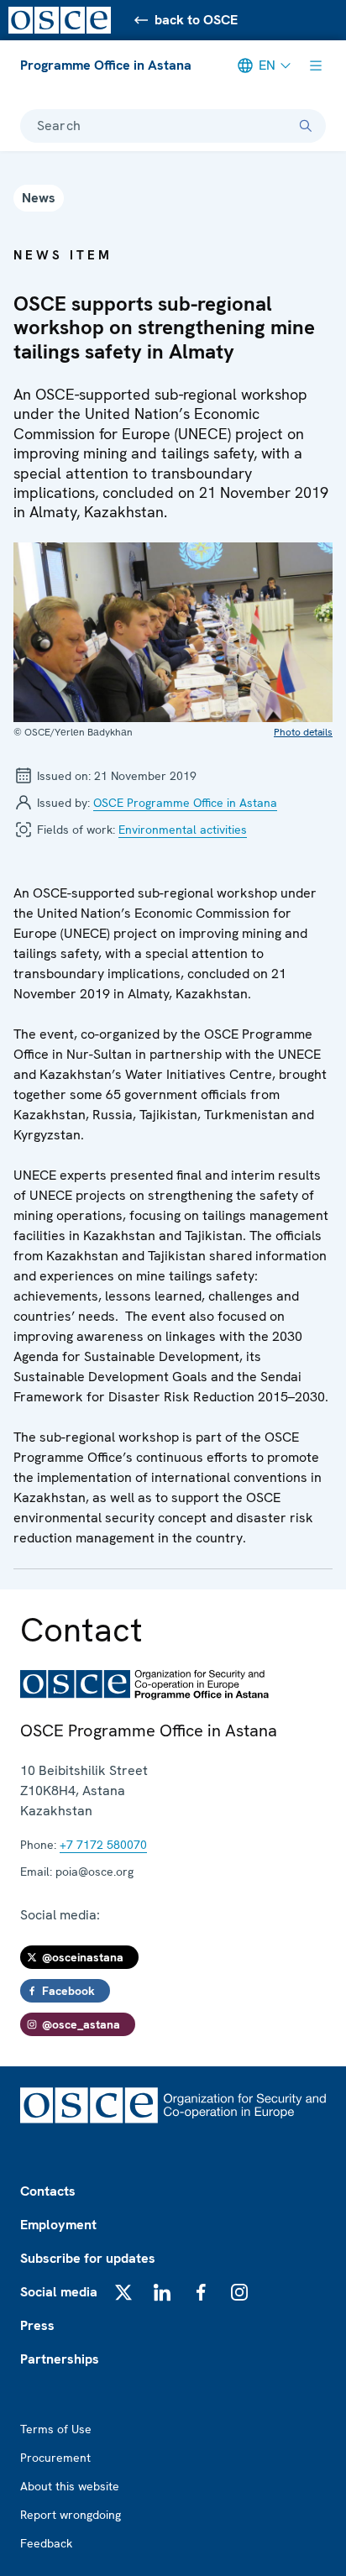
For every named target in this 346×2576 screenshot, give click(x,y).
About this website (70, 2486)
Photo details (303, 732)
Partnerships (60, 2359)
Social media (59, 2292)
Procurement (55, 2458)
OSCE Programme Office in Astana (185, 803)
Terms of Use (56, 2429)
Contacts (48, 2191)
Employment (58, 2225)
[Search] (306, 126)
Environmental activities (183, 830)
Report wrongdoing (71, 2515)
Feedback (46, 2543)
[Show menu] (316, 65)
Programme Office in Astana (106, 65)
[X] (123, 2292)
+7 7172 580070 (103, 1845)
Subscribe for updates (88, 2258)
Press (37, 2325)
